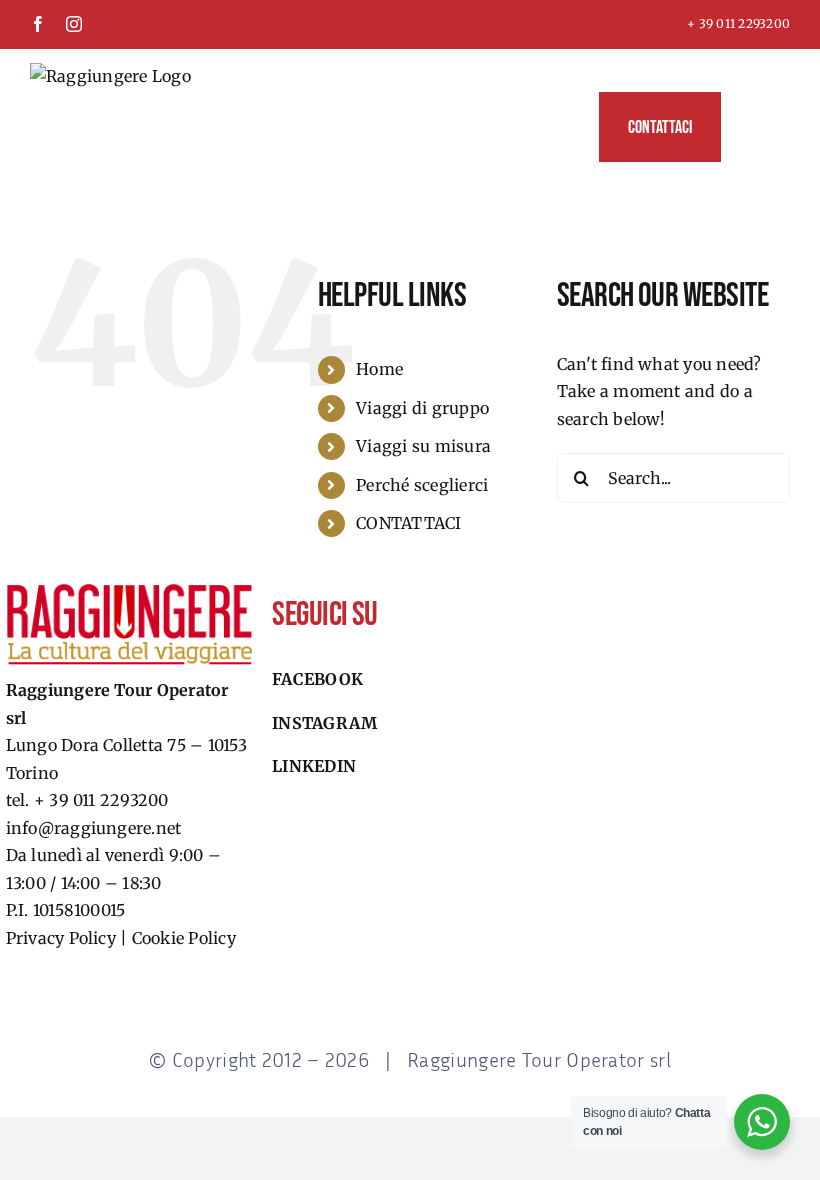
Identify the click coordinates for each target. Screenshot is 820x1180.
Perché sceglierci (422, 485)
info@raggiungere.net (94, 828)
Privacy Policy (61, 938)
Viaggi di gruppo (422, 408)
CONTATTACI (408, 523)
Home (379, 369)
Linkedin (314, 766)
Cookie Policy (184, 938)
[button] (755, 126)
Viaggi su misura (423, 446)
